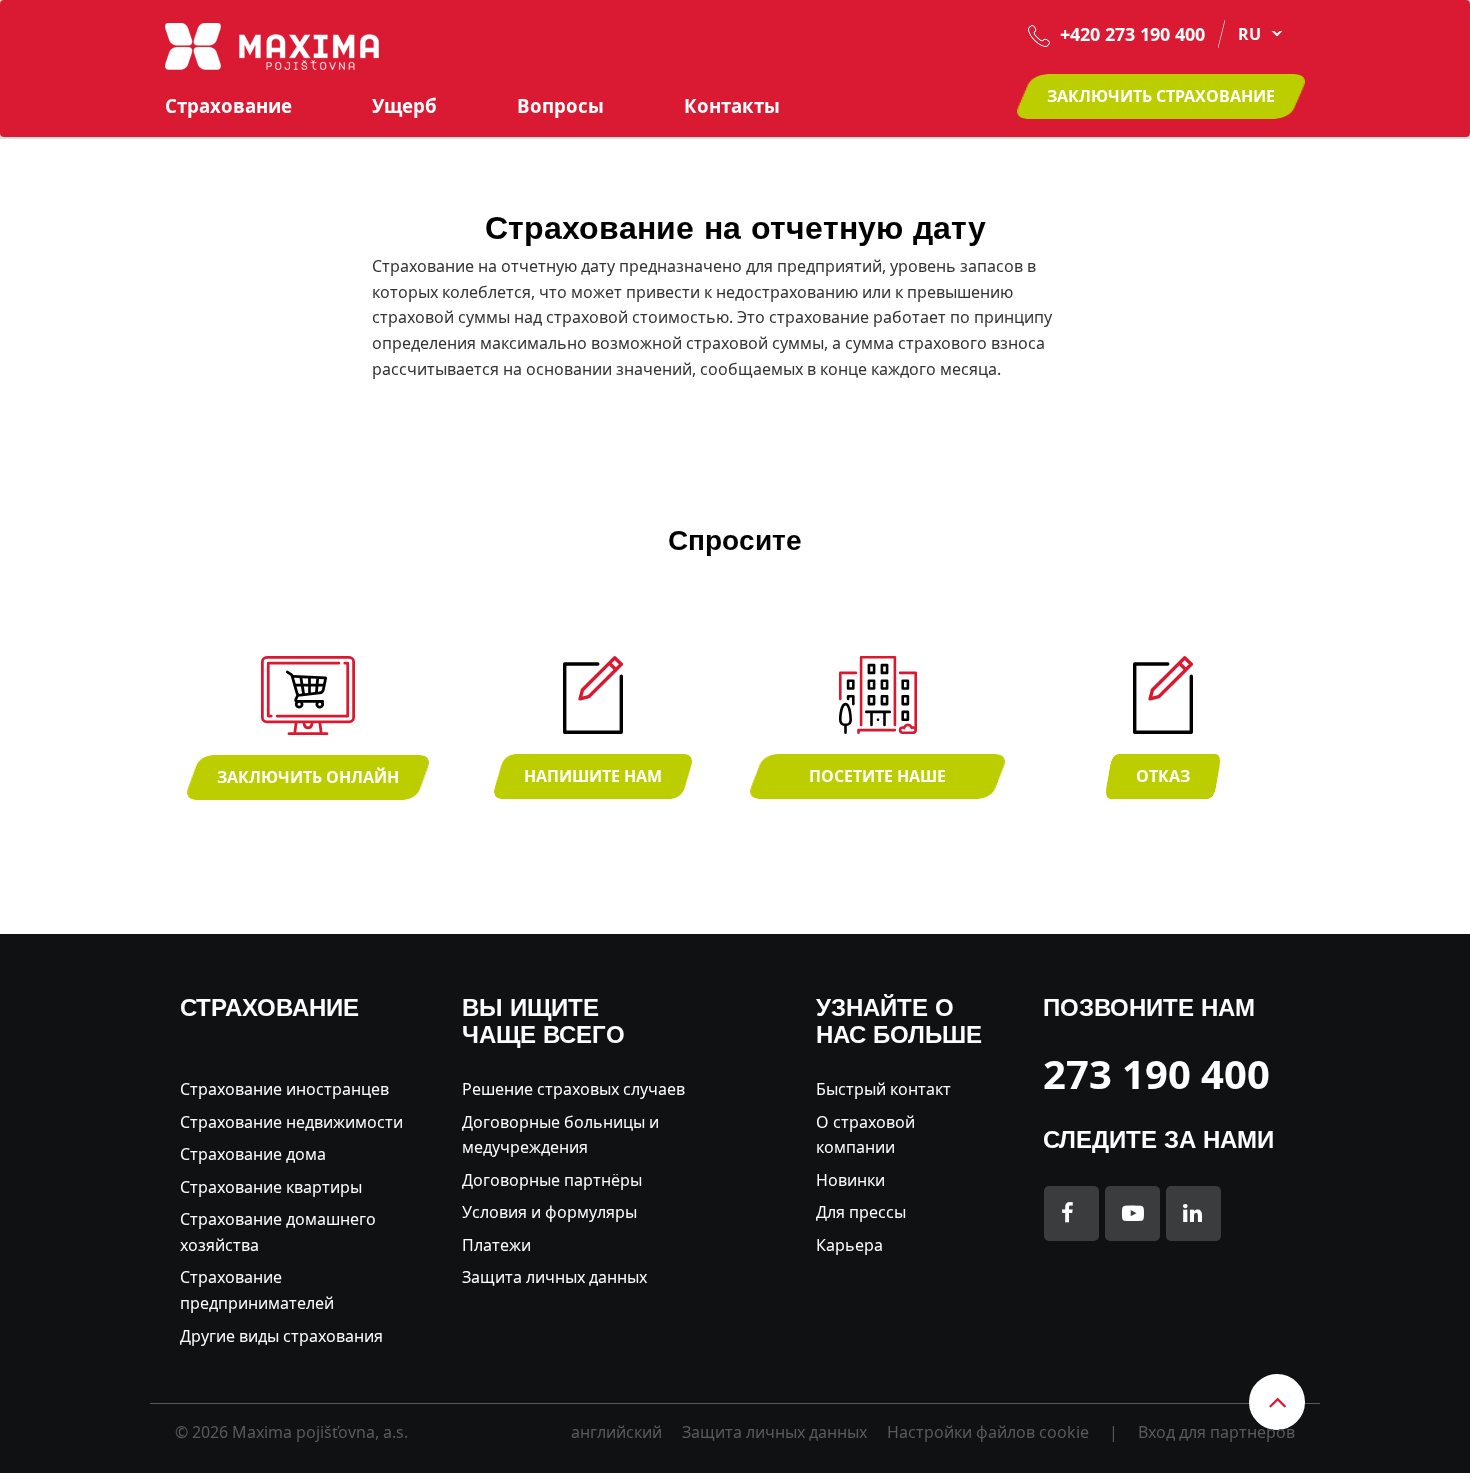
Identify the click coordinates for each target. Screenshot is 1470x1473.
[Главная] (272, 45)
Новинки (850, 1180)
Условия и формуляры (549, 1212)
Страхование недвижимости (291, 1122)
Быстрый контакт (883, 1089)
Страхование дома (253, 1154)
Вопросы (560, 106)
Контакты (732, 106)
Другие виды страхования (281, 1336)
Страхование (228, 106)
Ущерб (404, 106)
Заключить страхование (1161, 96)
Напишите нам (593, 776)
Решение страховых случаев (573, 1089)
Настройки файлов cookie (988, 1432)
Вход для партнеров (1216, 1432)
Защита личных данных (554, 1277)
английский (616, 1432)
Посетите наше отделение (877, 782)
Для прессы (861, 1212)
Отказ (1163, 776)
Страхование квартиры (271, 1187)
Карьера (849, 1245)
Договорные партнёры (552, 1180)
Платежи (496, 1245)
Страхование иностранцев (284, 1089)
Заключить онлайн (308, 777)
